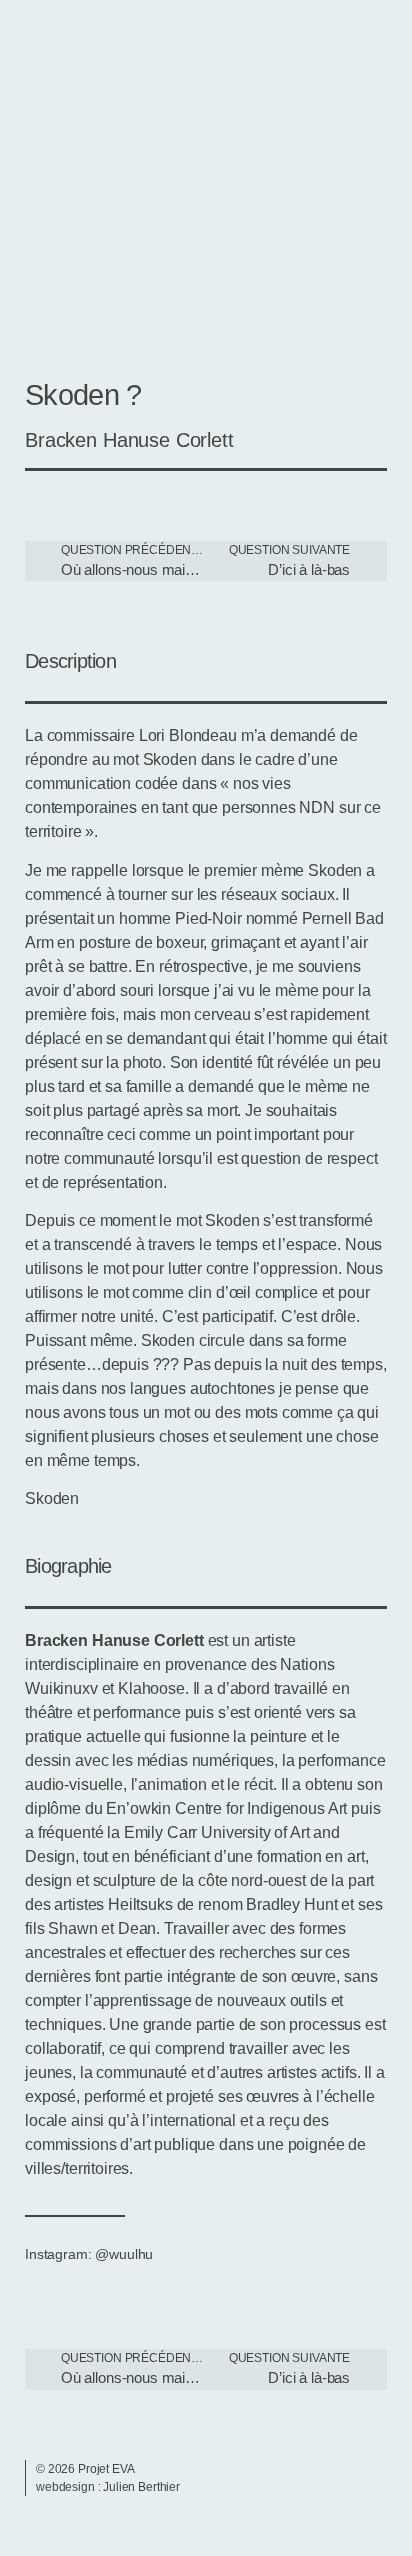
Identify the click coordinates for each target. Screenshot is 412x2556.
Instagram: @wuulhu (89, 2254)
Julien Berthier (141, 2487)
